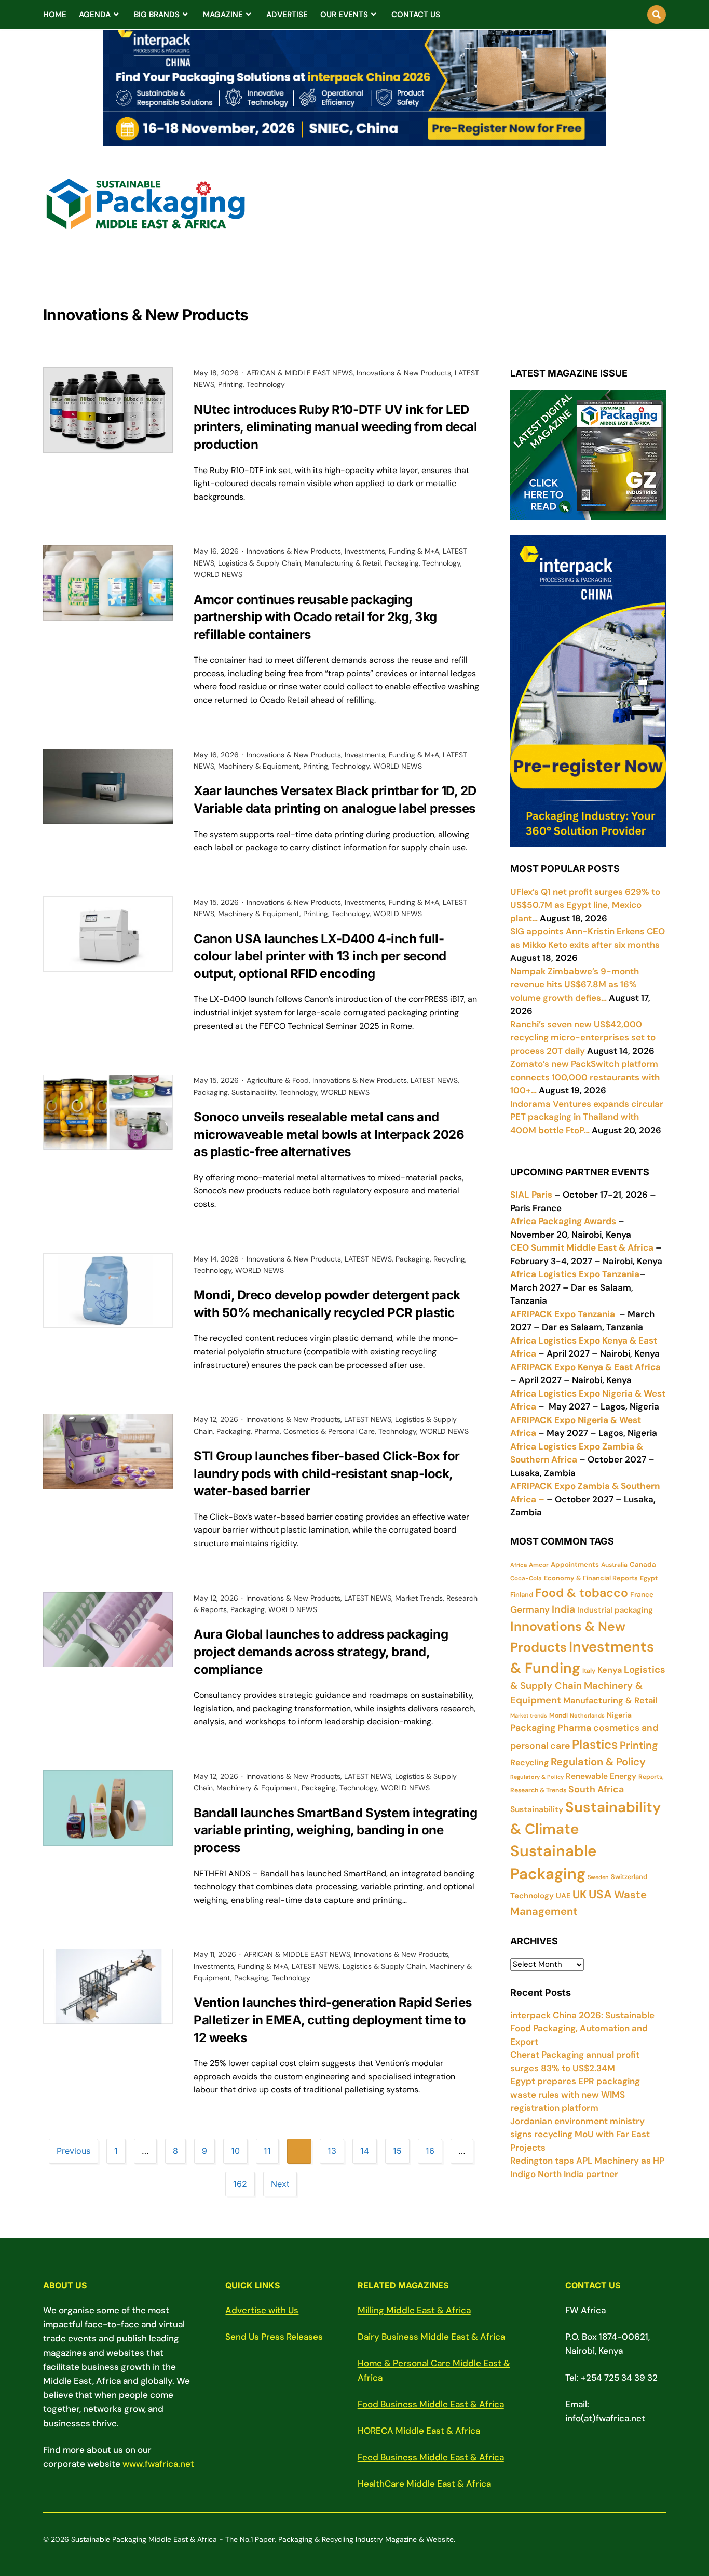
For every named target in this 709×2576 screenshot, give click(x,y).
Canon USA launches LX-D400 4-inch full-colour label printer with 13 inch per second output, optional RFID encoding (320, 956)
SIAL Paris (531, 1195)
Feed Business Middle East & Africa (431, 2457)
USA (600, 1894)
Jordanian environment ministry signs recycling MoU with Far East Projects (580, 2134)
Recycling (449, 1259)
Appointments (575, 1565)
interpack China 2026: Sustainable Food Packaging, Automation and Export (582, 2028)
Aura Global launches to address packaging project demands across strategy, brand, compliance (321, 1652)
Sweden (598, 1877)
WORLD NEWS (218, 574)
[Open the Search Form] (657, 15)
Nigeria (619, 1715)
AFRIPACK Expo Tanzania (563, 1314)
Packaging (402, 563)
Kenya (610, 1670)
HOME (55, 15)
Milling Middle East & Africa (414, 2310)
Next (280, 2184)
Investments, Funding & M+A (392, 551)
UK (580, 1895)
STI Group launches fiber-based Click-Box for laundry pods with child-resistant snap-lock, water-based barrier (327, 1473)
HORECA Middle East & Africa (419, 2431)
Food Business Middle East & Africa (431, 2404)
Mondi (558, 1715)
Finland (522, 1595)
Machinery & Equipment (259, 766)
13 (332, 2151)
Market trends (529, 1715)
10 (235, 2151)
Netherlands (587, 1715)
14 (365, 2151)
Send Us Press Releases (274, 2337)
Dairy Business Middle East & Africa (431, 2337)
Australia (614, 1565)
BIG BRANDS (157, 15)
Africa (519, 1565)
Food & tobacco (582, 1593)
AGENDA (95, 15)
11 (267, 2151)
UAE (563, 1896)
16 (430, 2151)
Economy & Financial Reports (591, 1578)
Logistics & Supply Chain (260, 563)
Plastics (595, 1744)
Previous (73, 2151)
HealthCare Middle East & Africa (424, 2484)
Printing (230, 384)
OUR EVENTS (344, 15)
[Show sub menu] (116, 15)
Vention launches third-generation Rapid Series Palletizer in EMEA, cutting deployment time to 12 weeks (333, 2020)
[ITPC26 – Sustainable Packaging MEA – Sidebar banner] (588, 840)
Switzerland (629, 1877)
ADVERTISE (287, 15)
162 (240, 2184)
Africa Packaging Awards (563, 1221)
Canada (643, 1565)
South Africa (596, 1789)
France (642, 1594)
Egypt (649, 1578)
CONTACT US (416, 15)
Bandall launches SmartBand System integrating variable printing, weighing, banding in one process (335, 1830)
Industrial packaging (615, 1610)
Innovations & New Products (404, 373)
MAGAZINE (223, 15)
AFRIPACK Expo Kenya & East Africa (585, 1367)
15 (397, 2151)
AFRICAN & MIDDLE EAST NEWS (300, 373)
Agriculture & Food (278, 1080)
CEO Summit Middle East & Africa (582, 1247)
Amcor (539, 1565)
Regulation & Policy (598, 1762)
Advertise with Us (262, 2310)
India (563, 1609)
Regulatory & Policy (537, 1777)
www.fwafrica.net (158, 2464)
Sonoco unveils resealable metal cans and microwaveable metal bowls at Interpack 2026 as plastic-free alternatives (329, 1134)
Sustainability (254, 1092)
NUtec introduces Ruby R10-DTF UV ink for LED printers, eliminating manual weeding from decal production (335, 427)
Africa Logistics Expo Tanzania (575, 1274)
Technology (266, 384)
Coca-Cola (526, 1578)
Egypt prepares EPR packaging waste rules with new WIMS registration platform (575, 2094)
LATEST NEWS (434, 1080)
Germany (530, 1609)
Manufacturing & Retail (343, 563)
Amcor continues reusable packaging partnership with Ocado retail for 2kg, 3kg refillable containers (315, 617)
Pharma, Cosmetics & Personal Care (315, 1431)
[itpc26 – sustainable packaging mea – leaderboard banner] (354, 140)
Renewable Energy (601, 1776)
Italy (589, 1671)
